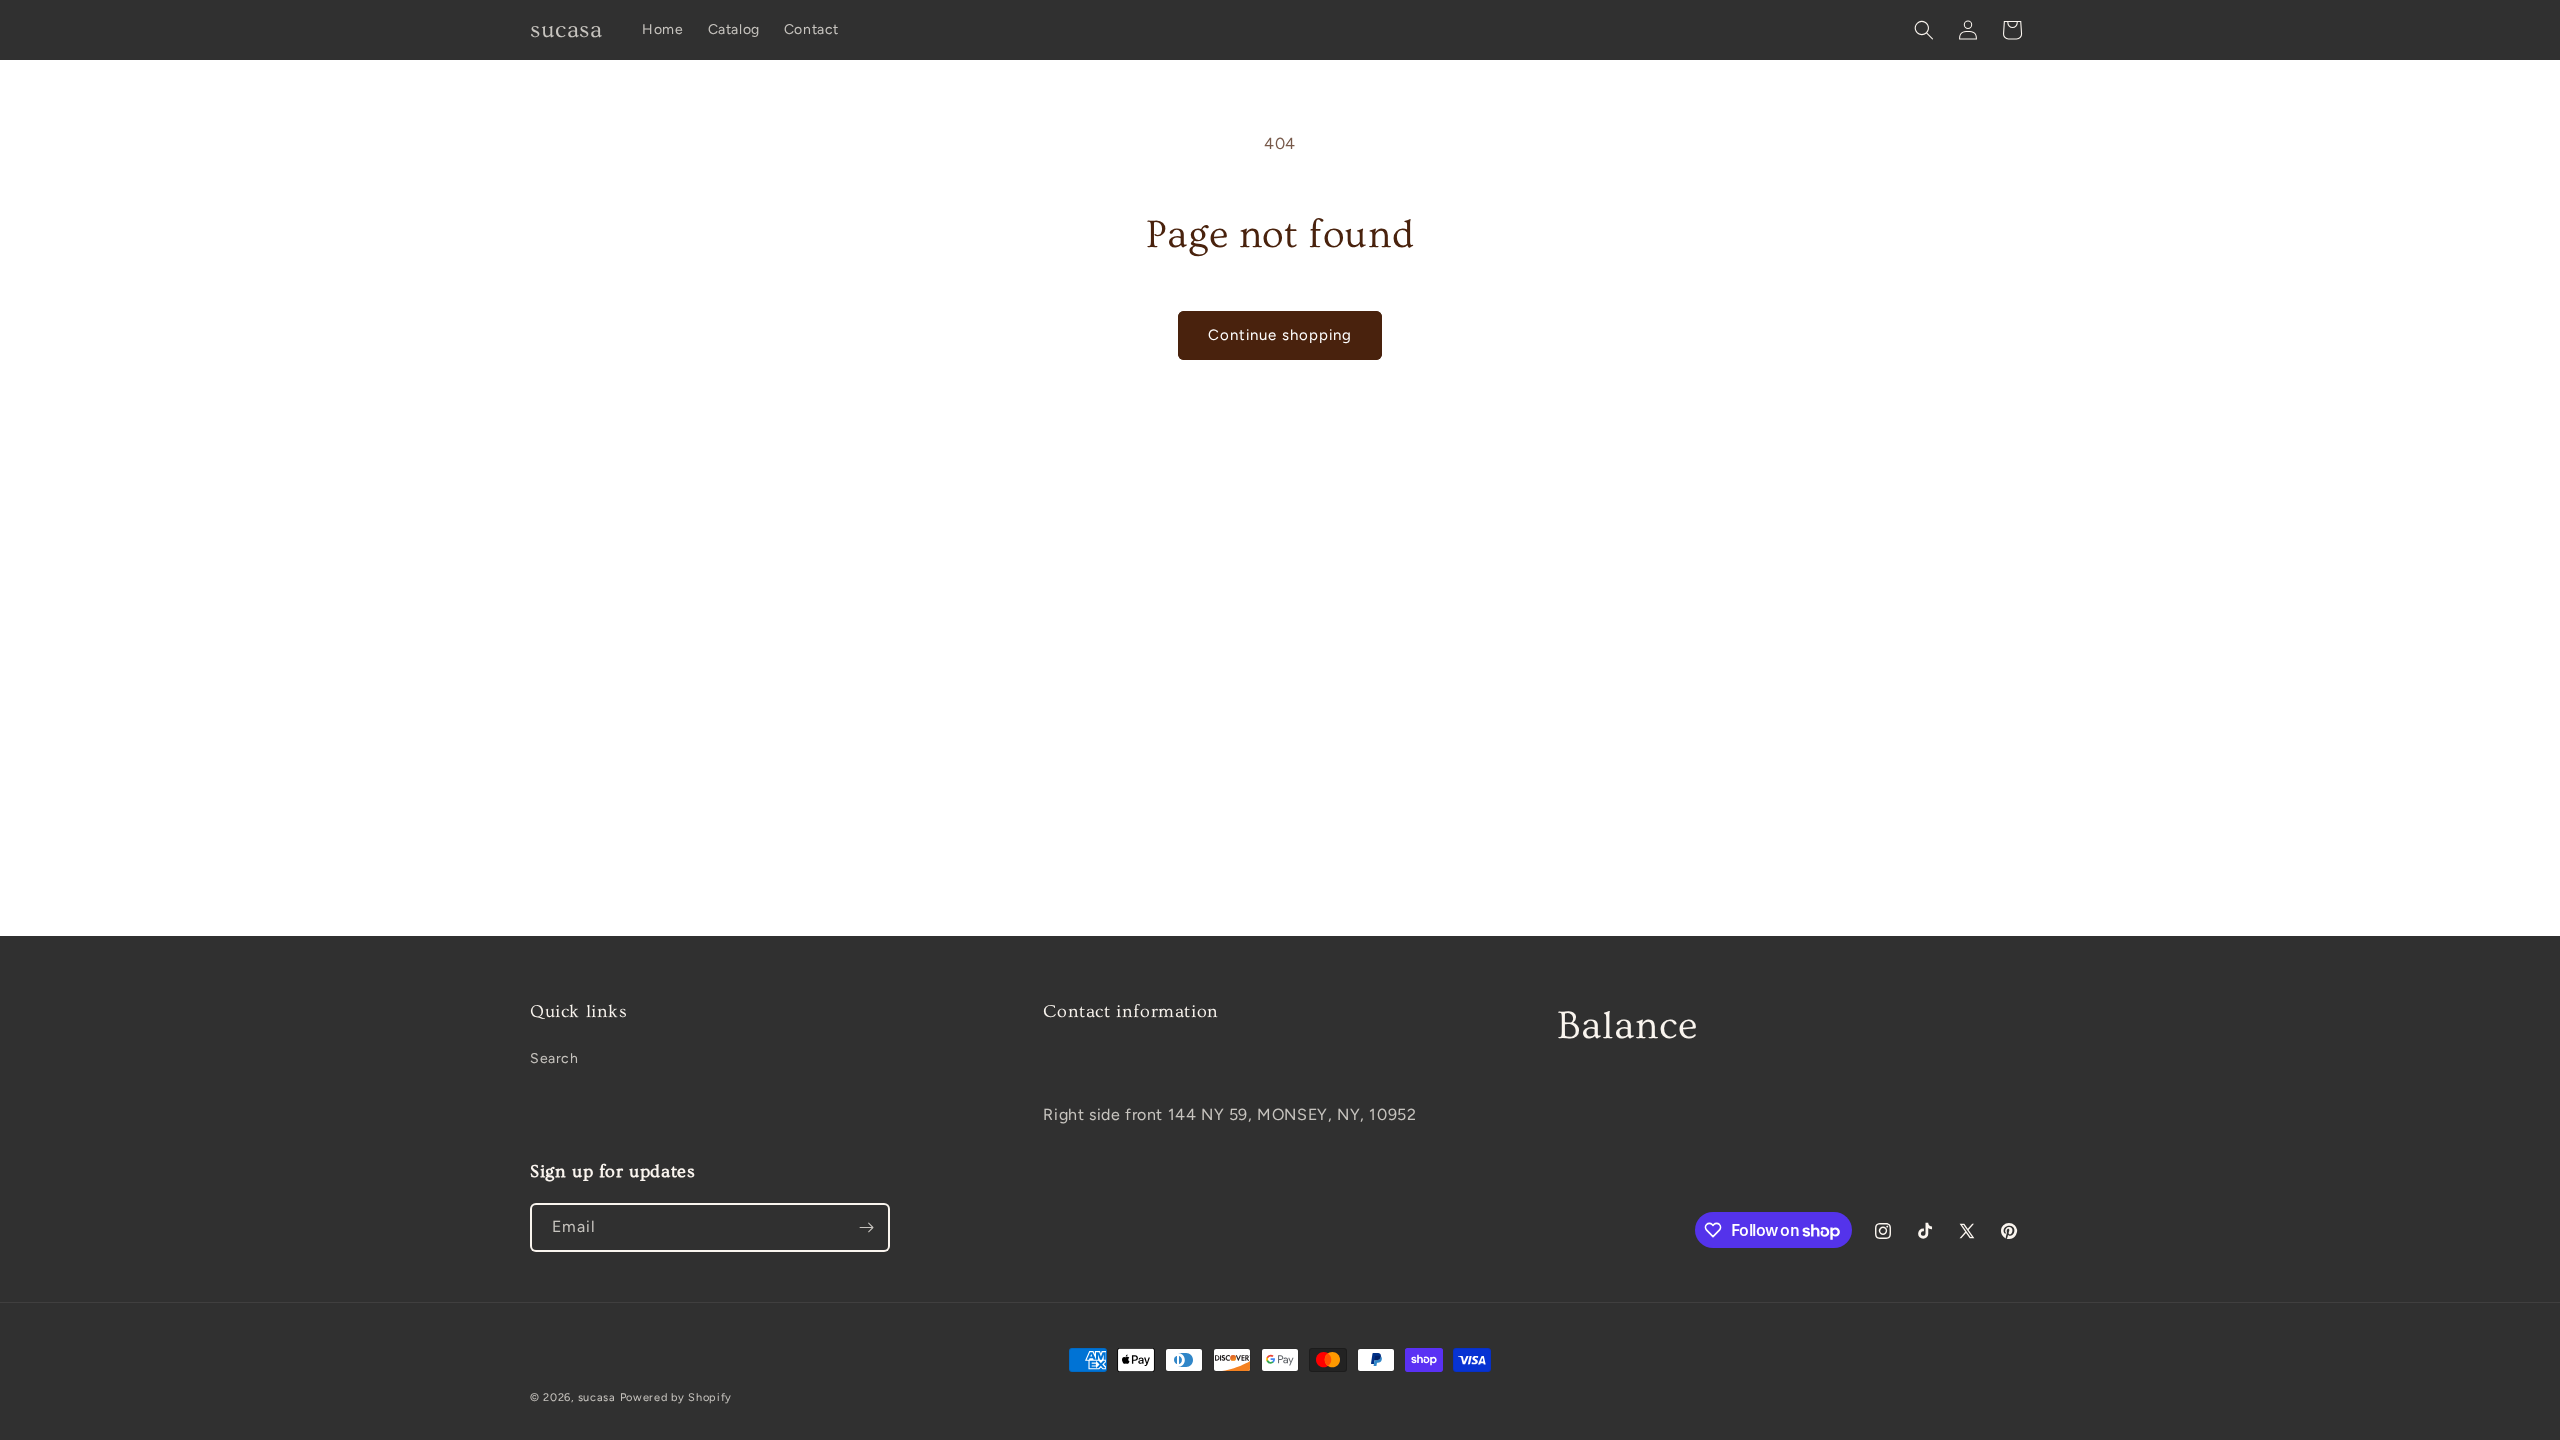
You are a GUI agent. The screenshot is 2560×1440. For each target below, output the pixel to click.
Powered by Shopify (676, 1397)
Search (554, 1058)
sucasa (597, 1397)
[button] (1924, 30)
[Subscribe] (866, 1227)
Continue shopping (1280, 335)
